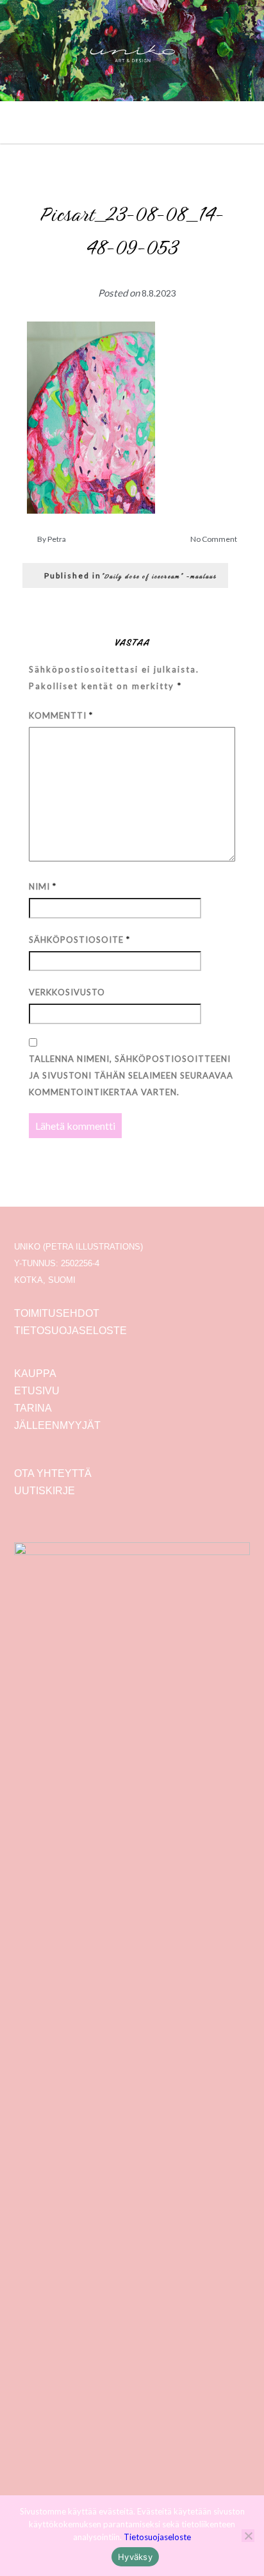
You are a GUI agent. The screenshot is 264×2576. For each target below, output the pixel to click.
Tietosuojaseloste (157, 2537)
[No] (248, 2536)
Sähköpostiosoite (79, 940)
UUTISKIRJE (45, 1491)
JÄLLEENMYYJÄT (57, 1425)
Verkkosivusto (67, 992)
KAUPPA (35, 1374)
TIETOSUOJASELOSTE (70, 1331)
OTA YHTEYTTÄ (53, 1473)
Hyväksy (135, 2557)
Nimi (43, 886)
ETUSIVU (37, 1391)
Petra (57, 539)
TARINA (33, 1408)
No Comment (214, 539)
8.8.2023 (159, 293)
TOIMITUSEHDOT (57, 1313)
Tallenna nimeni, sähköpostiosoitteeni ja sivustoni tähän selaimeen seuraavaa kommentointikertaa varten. (131, 1075)
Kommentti (61, 715)
